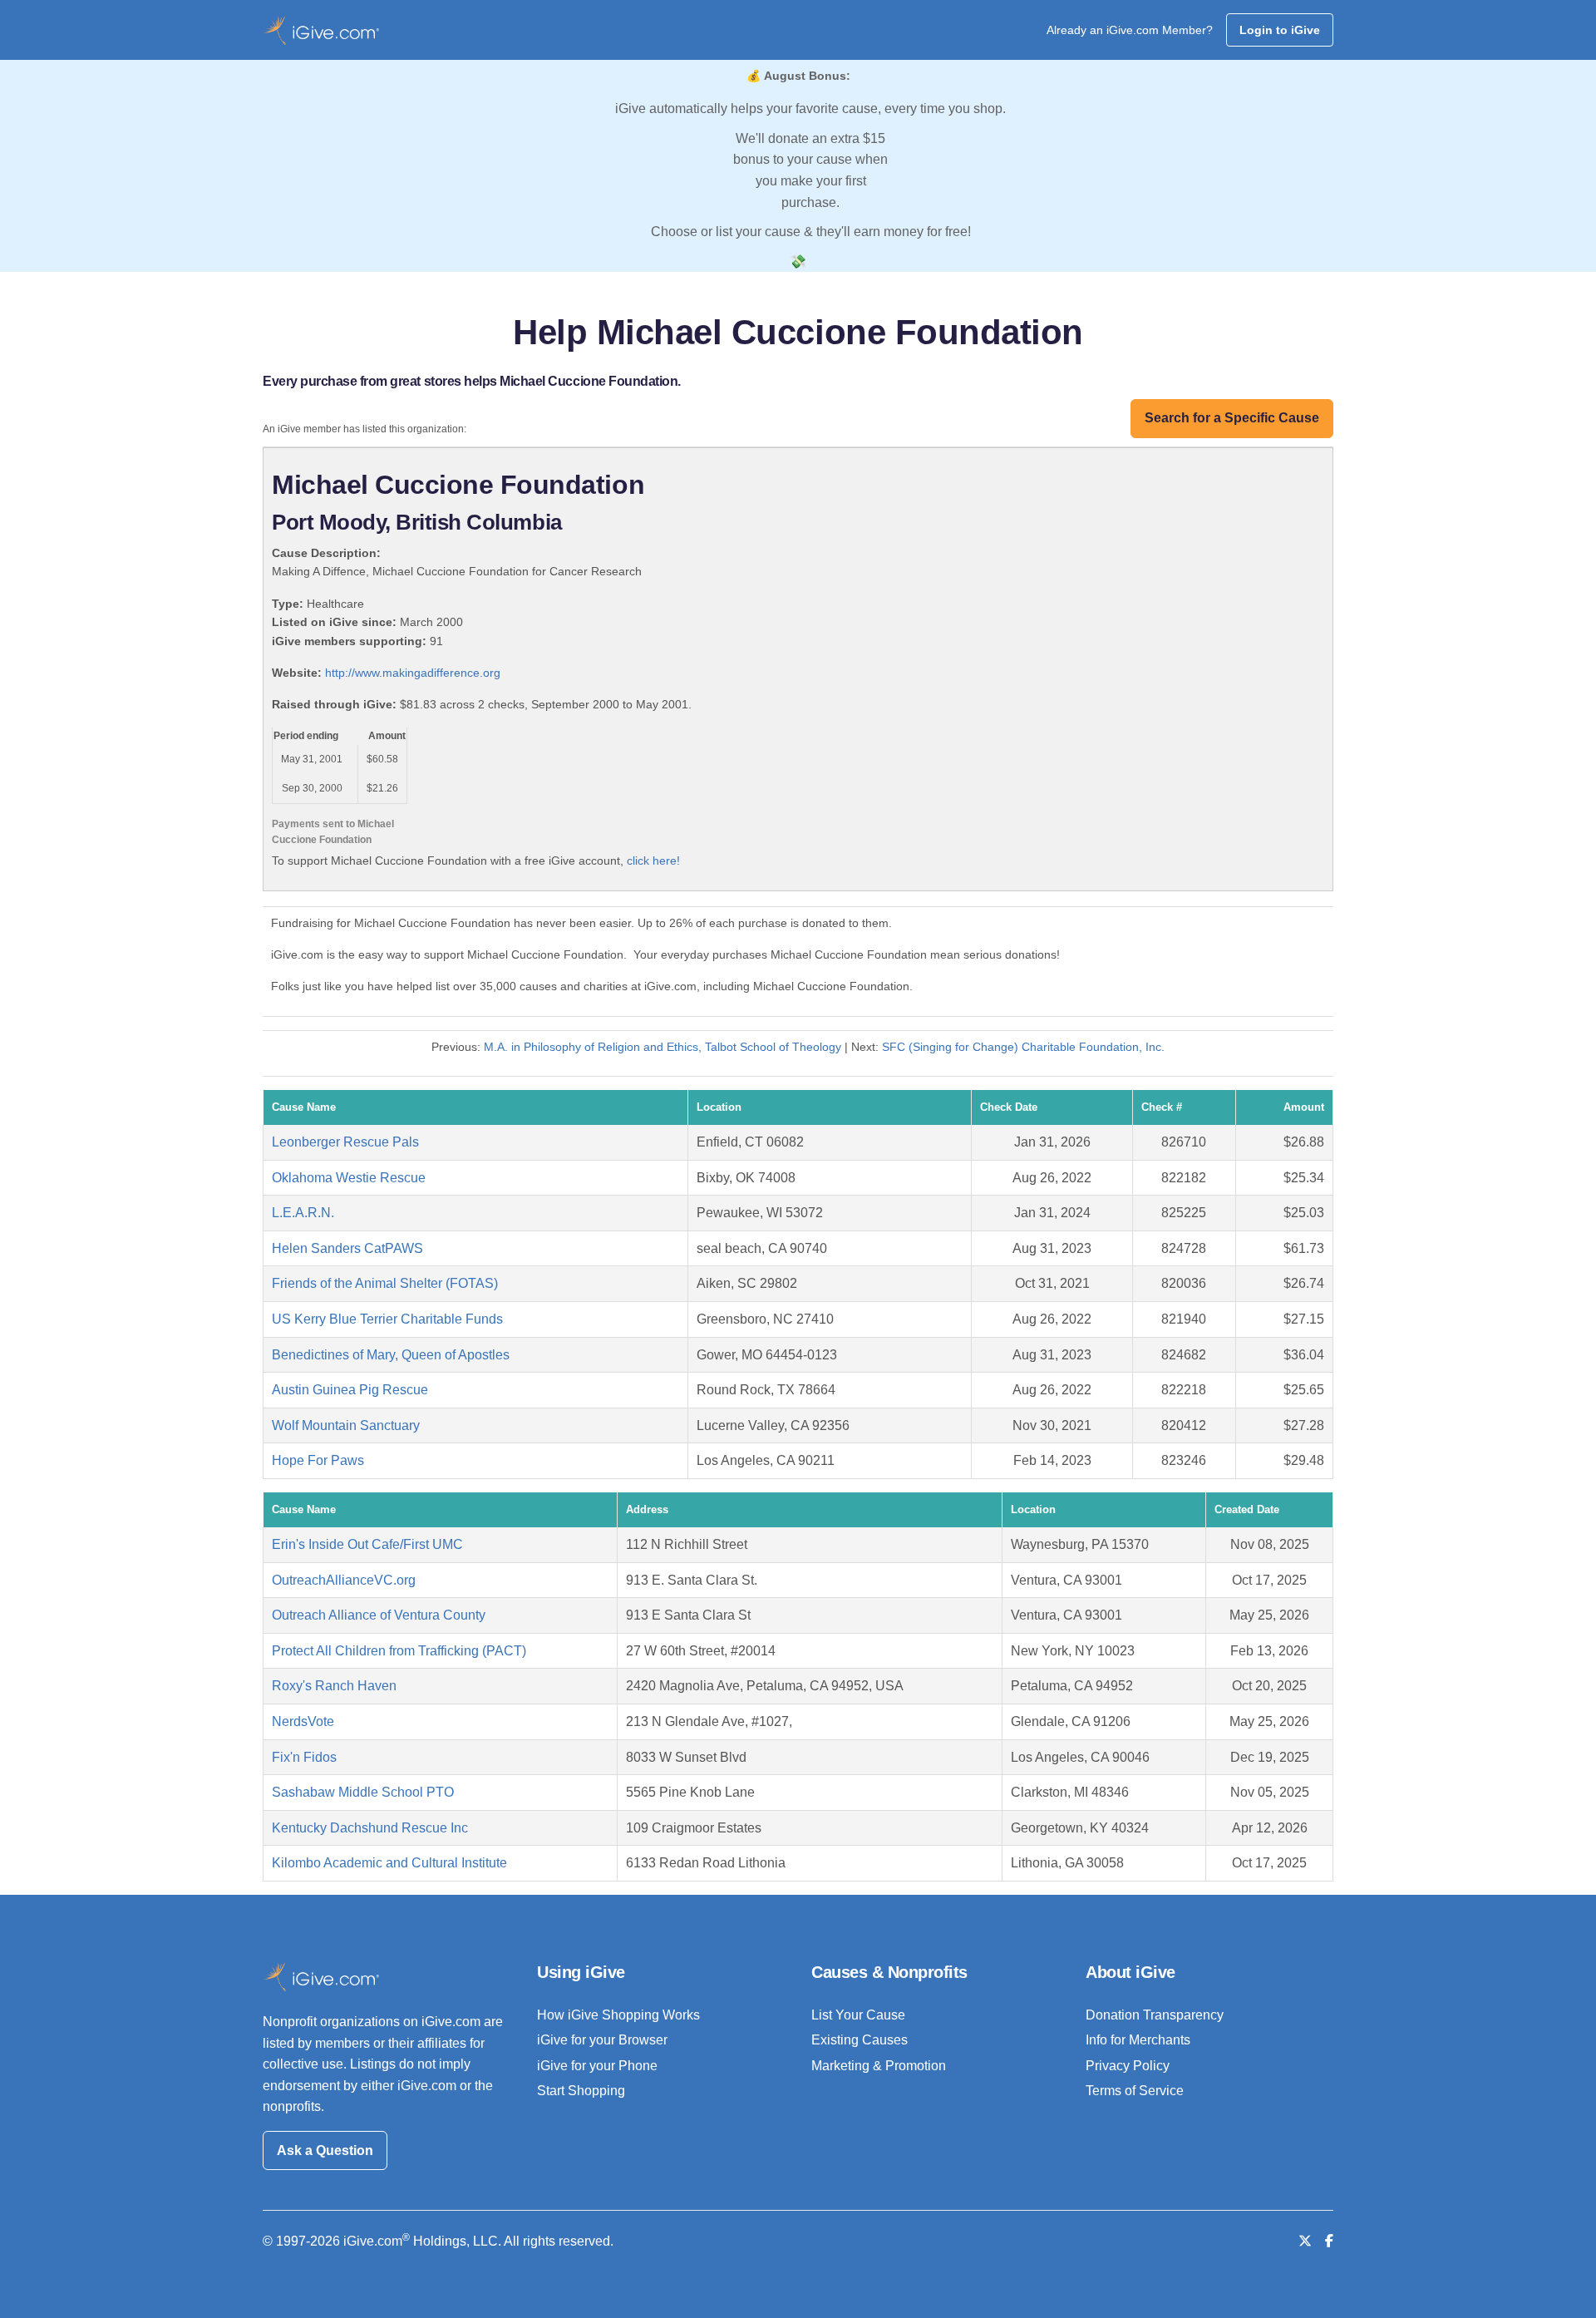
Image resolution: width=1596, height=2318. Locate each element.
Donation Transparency (1155, 2015)
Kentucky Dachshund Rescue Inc (370, 1828)
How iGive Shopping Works (618, 2015)
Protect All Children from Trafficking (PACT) (399, 1651)
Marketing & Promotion (879, 2066)
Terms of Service (1135, 2091)
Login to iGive (1280, 30)
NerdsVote (303, 1721)
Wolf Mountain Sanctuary (346, 1425)
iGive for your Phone (597, 2066)
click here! (653, 861)
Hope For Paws (318, 1460)
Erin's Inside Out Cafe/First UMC (367, 1544)
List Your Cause (858, 2015)
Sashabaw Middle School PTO (363, 1792)
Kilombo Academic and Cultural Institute (389, 1863)
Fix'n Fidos (304, 1757)
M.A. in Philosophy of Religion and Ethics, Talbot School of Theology (663, 1047)
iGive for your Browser (602, 2040)
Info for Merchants (1138, 2040)
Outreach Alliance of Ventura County (379, 1615)
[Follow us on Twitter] (1305, 2241)
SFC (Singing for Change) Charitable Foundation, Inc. (1023, 1047)
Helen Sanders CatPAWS (347, 1248)
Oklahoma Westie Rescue (349, 1178)
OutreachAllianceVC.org (344, 1580)
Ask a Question (325, 2150)
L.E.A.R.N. (303, 1213)
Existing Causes (860, 2040)
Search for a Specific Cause (1232, 418)
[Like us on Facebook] (1329, 2241)
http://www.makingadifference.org (413, 673)
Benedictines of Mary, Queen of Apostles (391, 1355)
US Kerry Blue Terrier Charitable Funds (387, 1319)
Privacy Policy (1128, 2066)
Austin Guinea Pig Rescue (350, 1390)
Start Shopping (581, 2091)
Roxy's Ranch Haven (334, 1686)
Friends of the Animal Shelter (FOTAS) (385, 1283)
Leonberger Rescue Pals (345, 1142)
